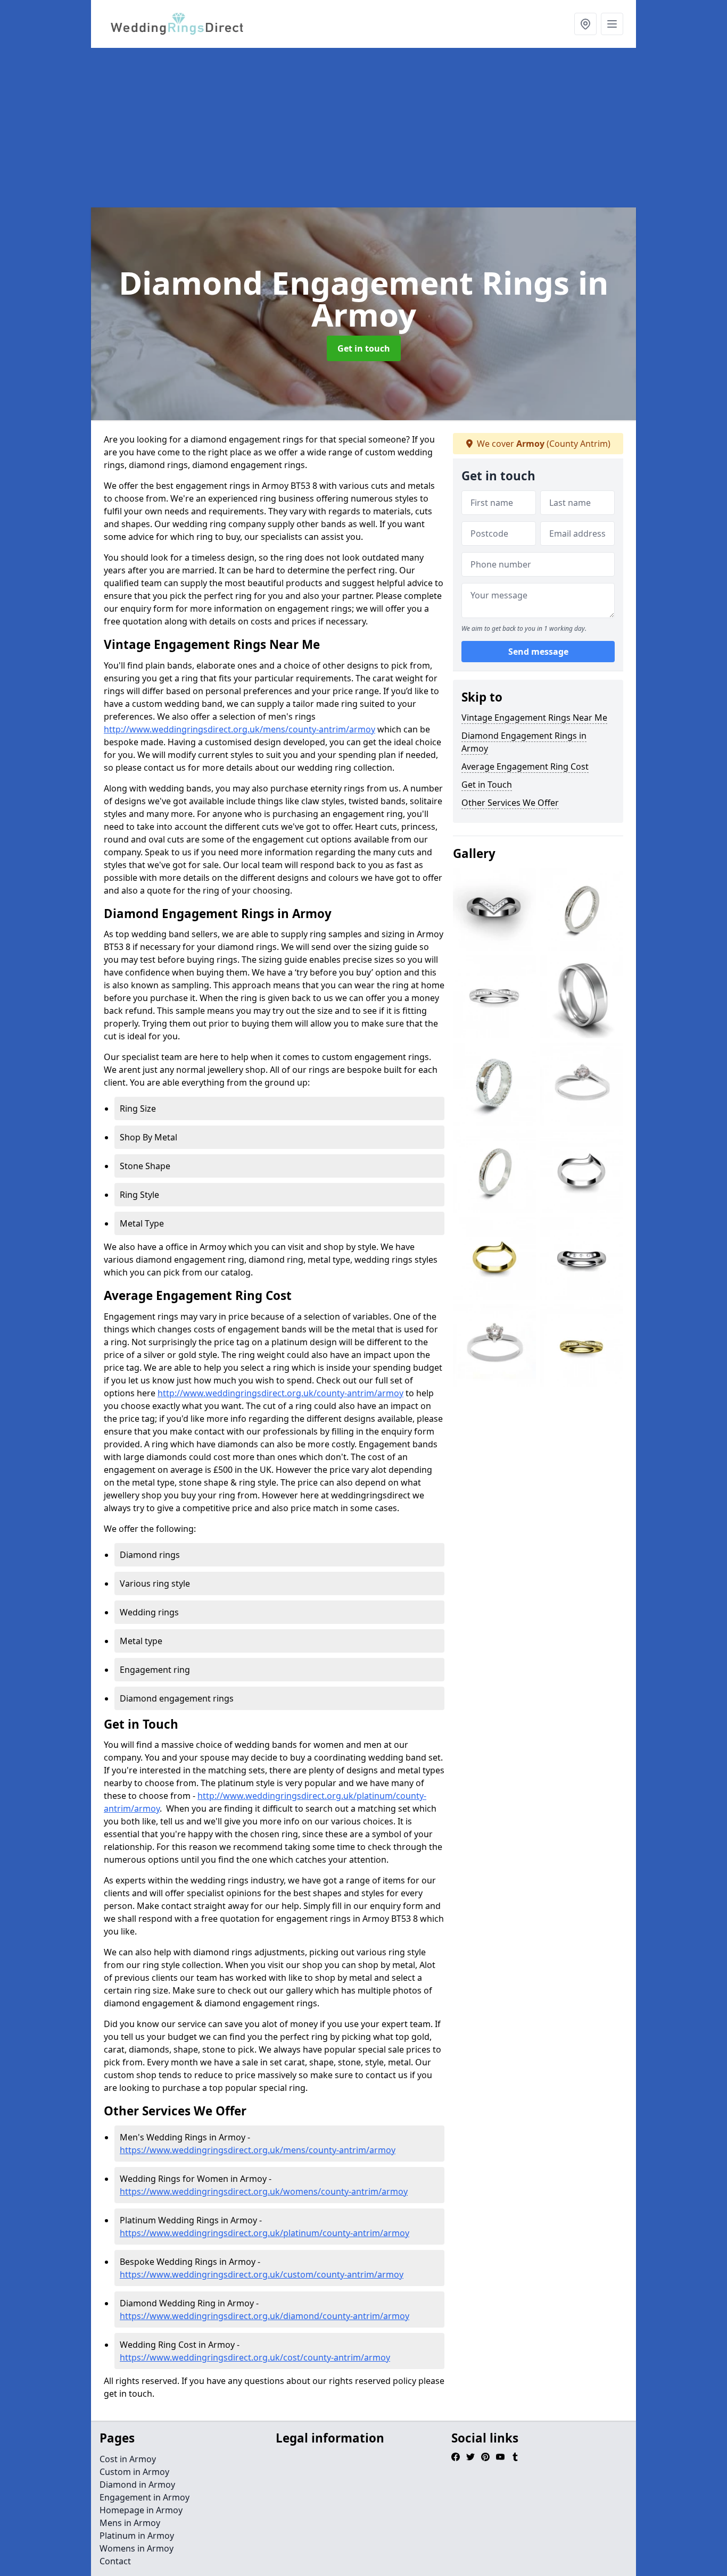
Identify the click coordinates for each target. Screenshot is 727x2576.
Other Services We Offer (510, 803)
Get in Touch (487, 785)
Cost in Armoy (128, 2459)
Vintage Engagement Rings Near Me (534, 718)
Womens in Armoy (137, 2548)
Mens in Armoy (130, 2523)
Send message (538, 652)
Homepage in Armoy (141, 2510)
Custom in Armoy (134, 2472)
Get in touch (364, 348)
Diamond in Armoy (137, 2485)
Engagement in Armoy (144, 2497)
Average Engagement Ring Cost (525, 766)
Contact (115, 2561)
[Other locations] (585, 24)
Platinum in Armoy (137, 2536)
